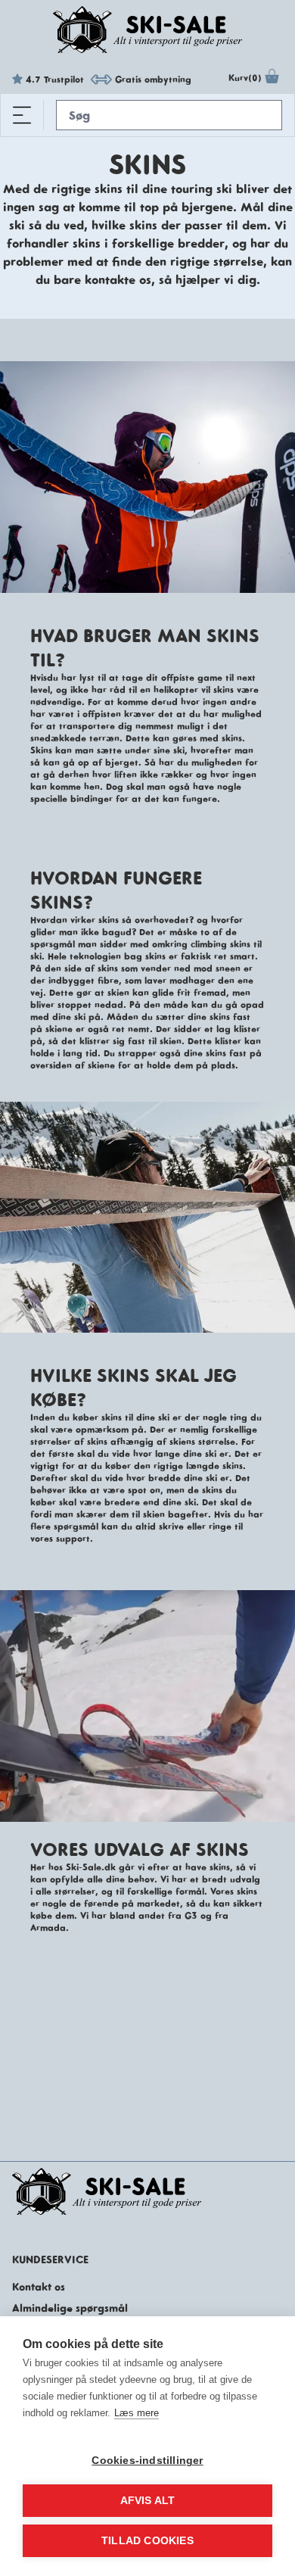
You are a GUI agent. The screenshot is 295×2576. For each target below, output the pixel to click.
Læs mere (137, 2413)
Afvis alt (148, 2501)
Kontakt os (39, 2287)
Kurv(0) (245, 78)
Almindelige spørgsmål (70, 2308)
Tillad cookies (147, 2541)
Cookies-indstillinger (147, 2461)
